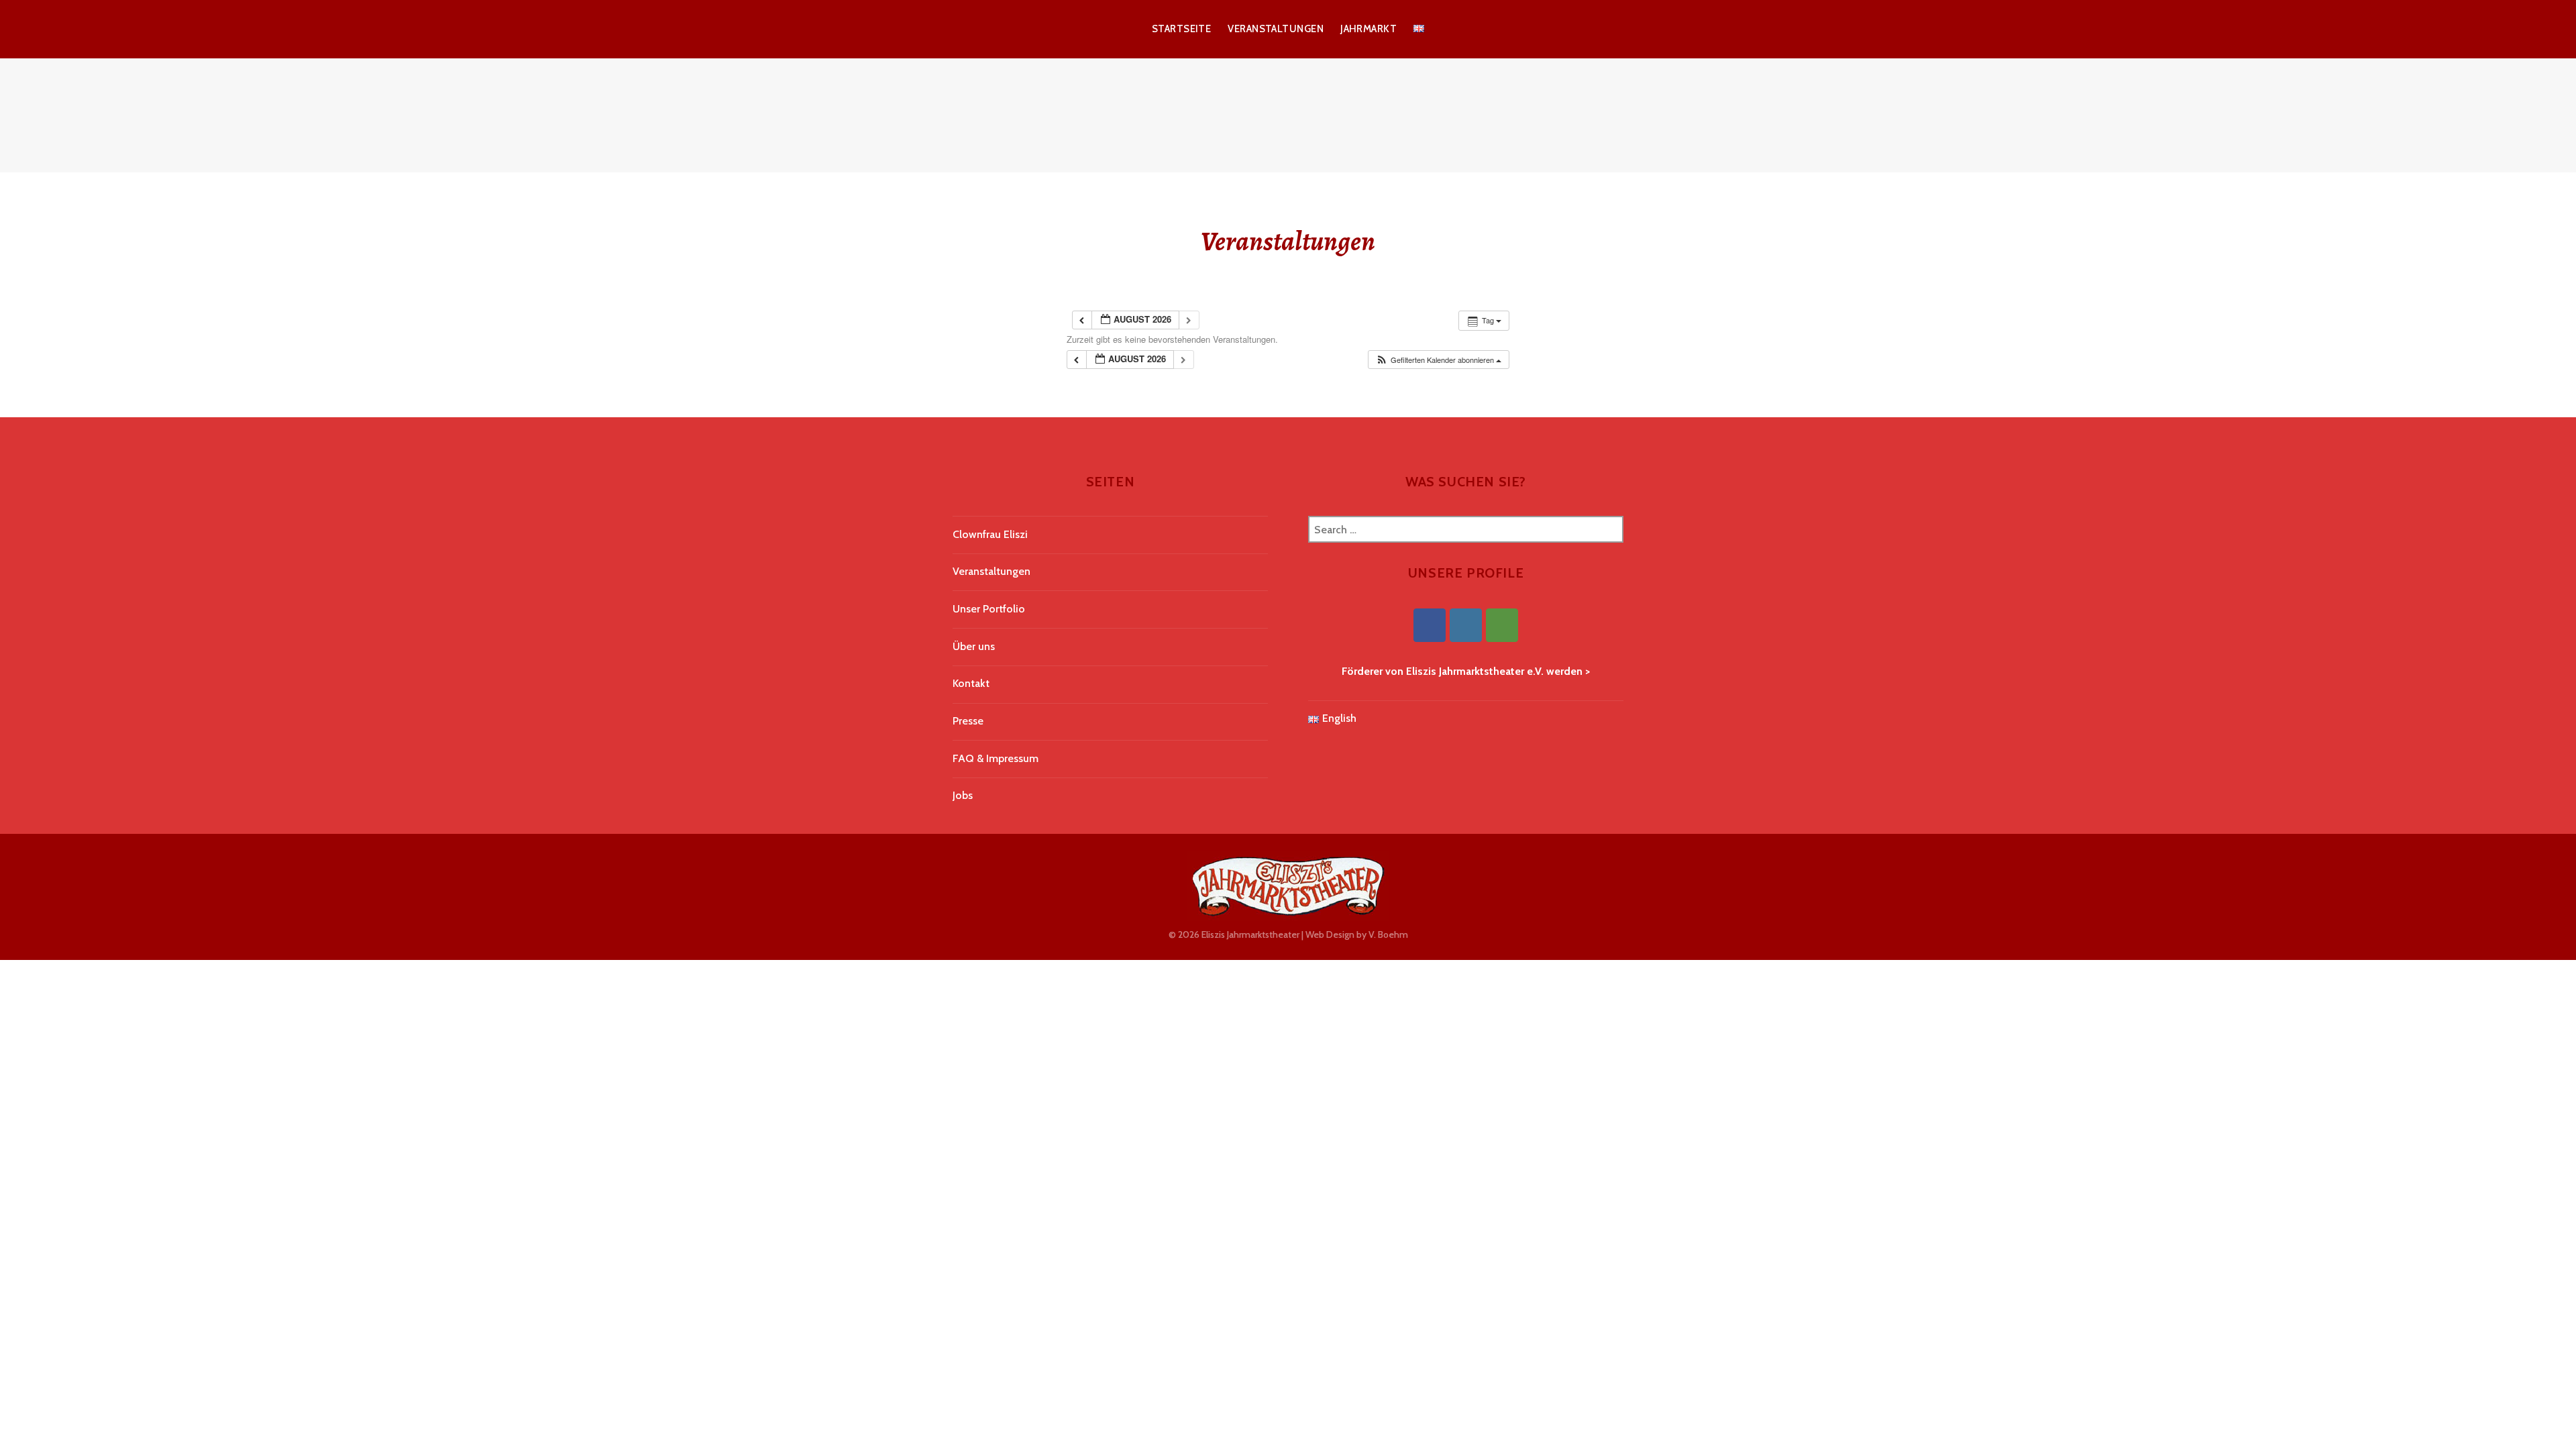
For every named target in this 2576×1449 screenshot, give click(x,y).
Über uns (974, 646)
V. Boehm (1388, 934)
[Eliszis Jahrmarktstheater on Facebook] (1430, 625)
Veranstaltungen (1276, 29)
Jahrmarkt (1368, 29)
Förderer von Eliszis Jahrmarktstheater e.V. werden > (1466, 671)
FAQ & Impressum (996, 758)
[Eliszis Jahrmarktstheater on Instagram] (1466, 625)
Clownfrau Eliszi (990, 534)
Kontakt (971, 683)
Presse (968, 721)
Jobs (963, 795)
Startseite (1182, 29)
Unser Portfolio (989, 609)
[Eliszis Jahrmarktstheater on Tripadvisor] (1502, 625)
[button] (1438, 360)
